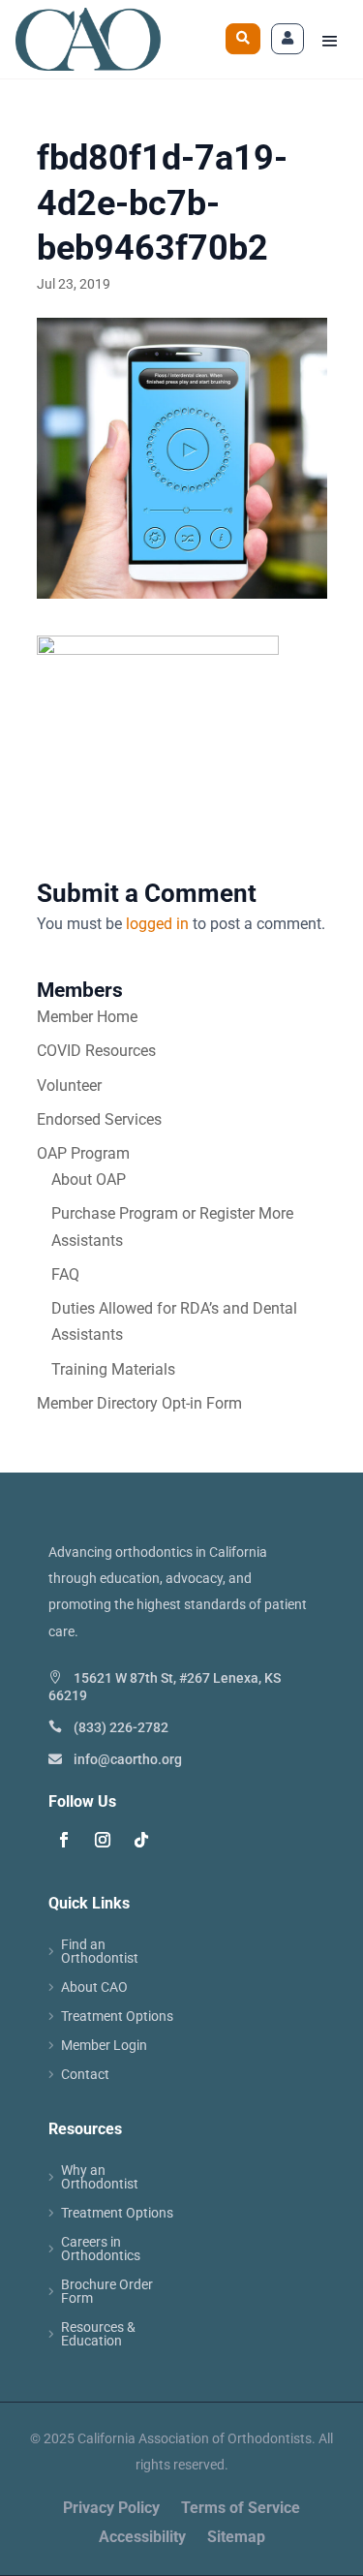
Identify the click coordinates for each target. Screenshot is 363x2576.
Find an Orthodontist (100, 1952)
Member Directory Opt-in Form (139, 1403)
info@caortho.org (128, 1759)
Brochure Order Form (107, 2292)
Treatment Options (117, 2017)
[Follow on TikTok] (141, 1840)
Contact (85, 2075)
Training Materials (113, 1369)
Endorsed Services (99, 1119)
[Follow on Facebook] (64, 1840)
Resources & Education (98, 2334)
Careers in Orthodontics (101, 2249)
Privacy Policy (111, 2509)
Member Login (104, 2046)
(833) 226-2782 (121, 1727)
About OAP (89, 1179)
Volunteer (69, 1086)
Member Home (87, 1017)
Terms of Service (241, 2509)
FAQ (65, 1274)
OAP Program (83, 1153)
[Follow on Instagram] (103, 1840)
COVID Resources (96, 1051)
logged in (157, 924)
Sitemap (236, 2538)
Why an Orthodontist (100, 2177)
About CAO (94, 1987)
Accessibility (142, 2538)
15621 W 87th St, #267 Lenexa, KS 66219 (165, 1687)
